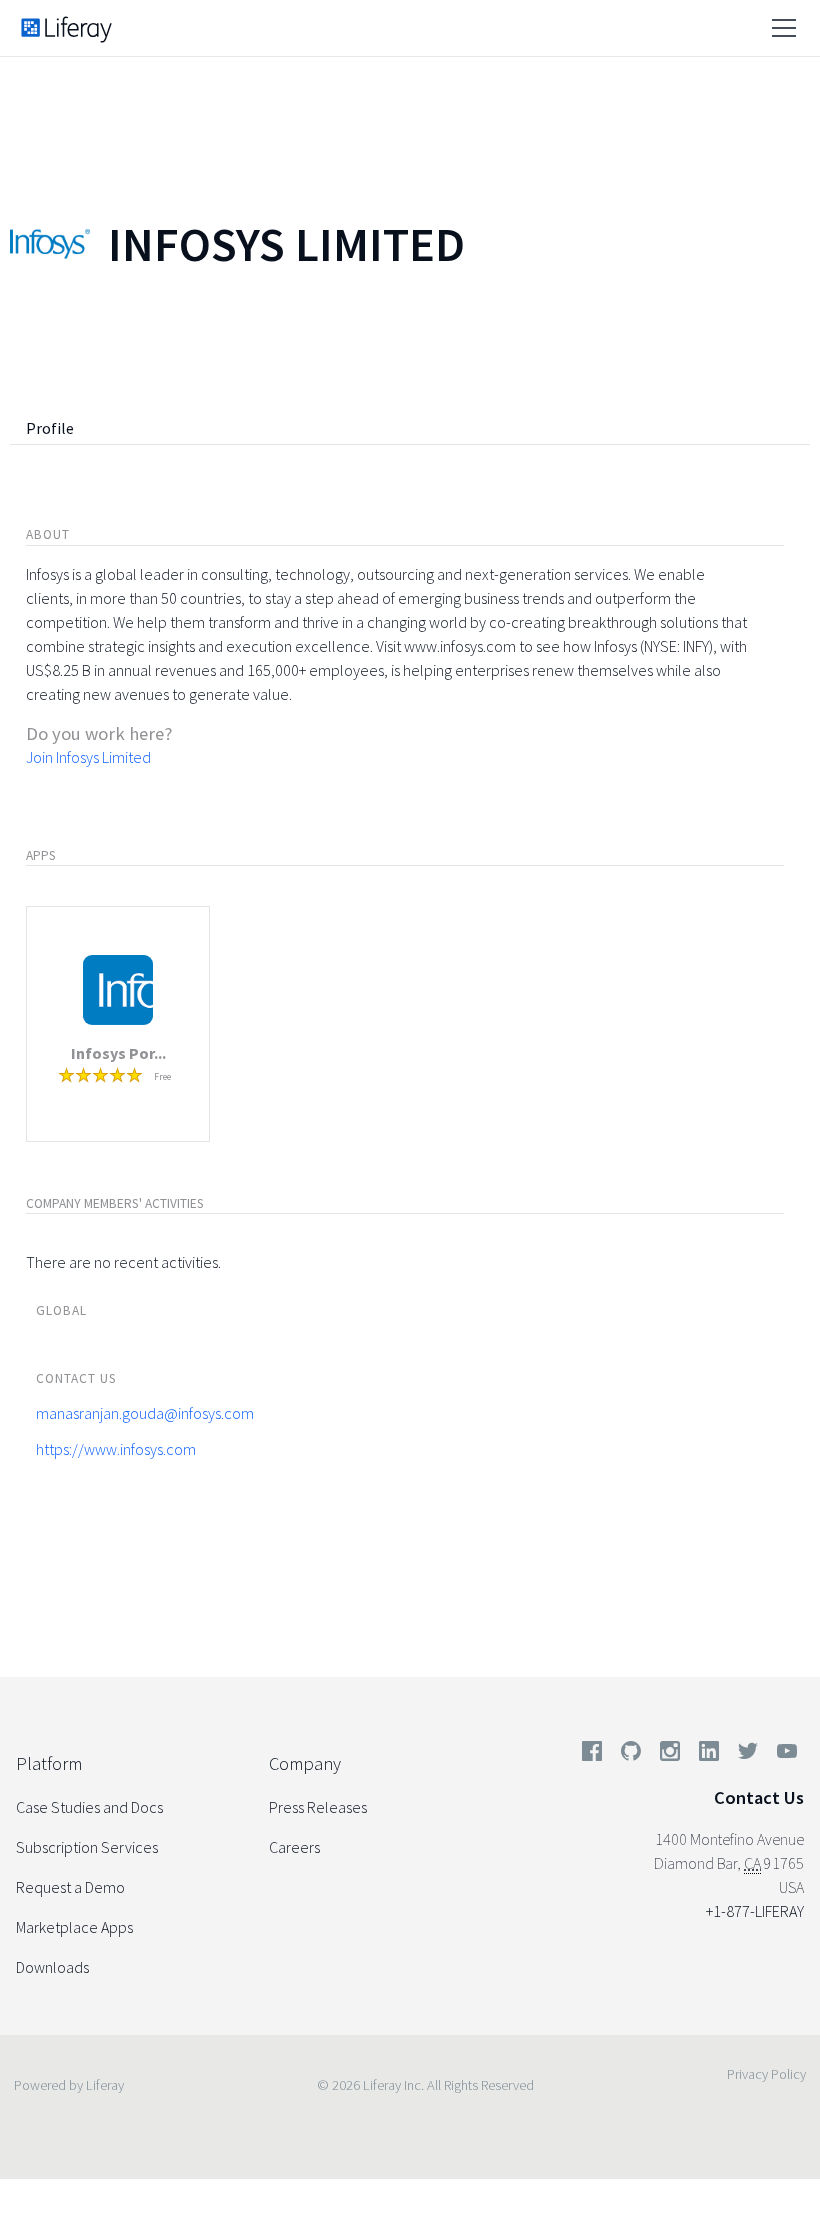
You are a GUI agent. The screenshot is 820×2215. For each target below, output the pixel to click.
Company (305, 1763)
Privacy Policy (766, 2074)
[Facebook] (592, 1755)
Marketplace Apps (74, 1927)
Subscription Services (87, 1847)
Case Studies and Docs (89, 1807)
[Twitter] (748, 1755)
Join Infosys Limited (88, 757)
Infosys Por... (118, 1053)
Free (162, 1076)
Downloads (52, 1967)
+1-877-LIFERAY (755, 1911)
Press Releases (318, 1807)
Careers (294, 1847)
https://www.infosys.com (116, 1449)
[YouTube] (783, 1755)
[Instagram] (670, 1755)
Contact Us (759, 1797)
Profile (50, 428)
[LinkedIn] (709, 1755)
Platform (49, 1763)
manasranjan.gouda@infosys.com (145, 1413)
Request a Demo (70, 1887)
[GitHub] (631, 1755)
